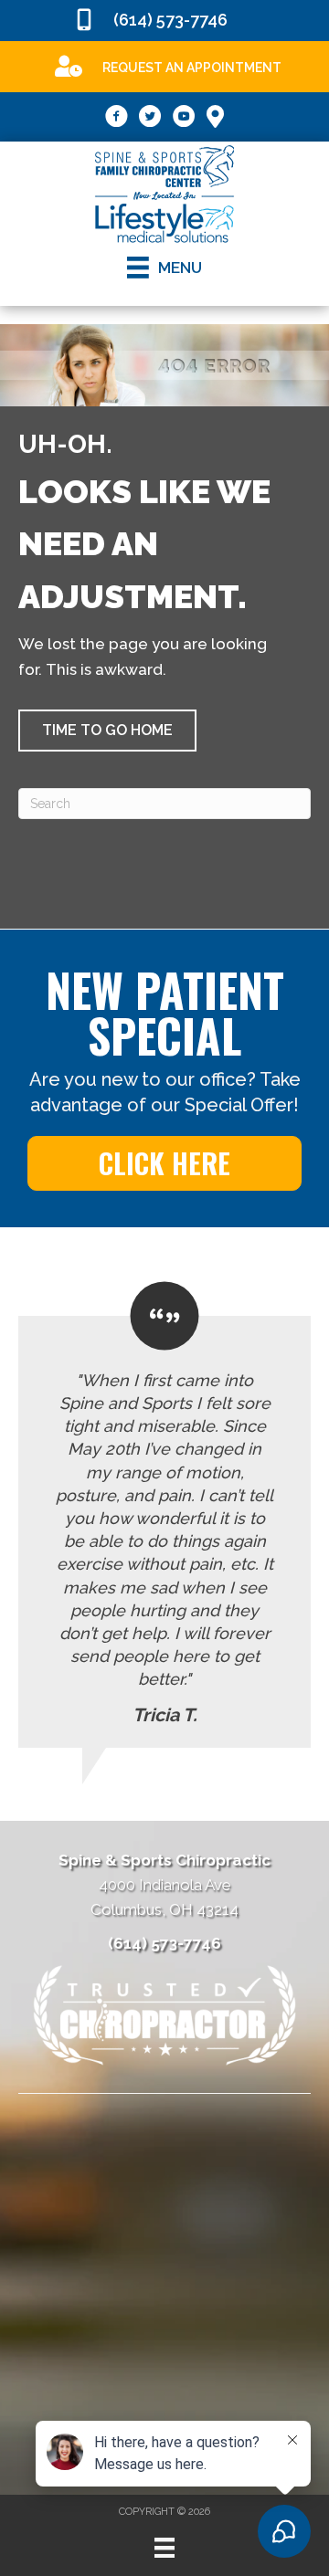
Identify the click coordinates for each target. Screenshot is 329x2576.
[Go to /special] (171, 65)
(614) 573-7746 (170, 20)
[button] (107, 731)
